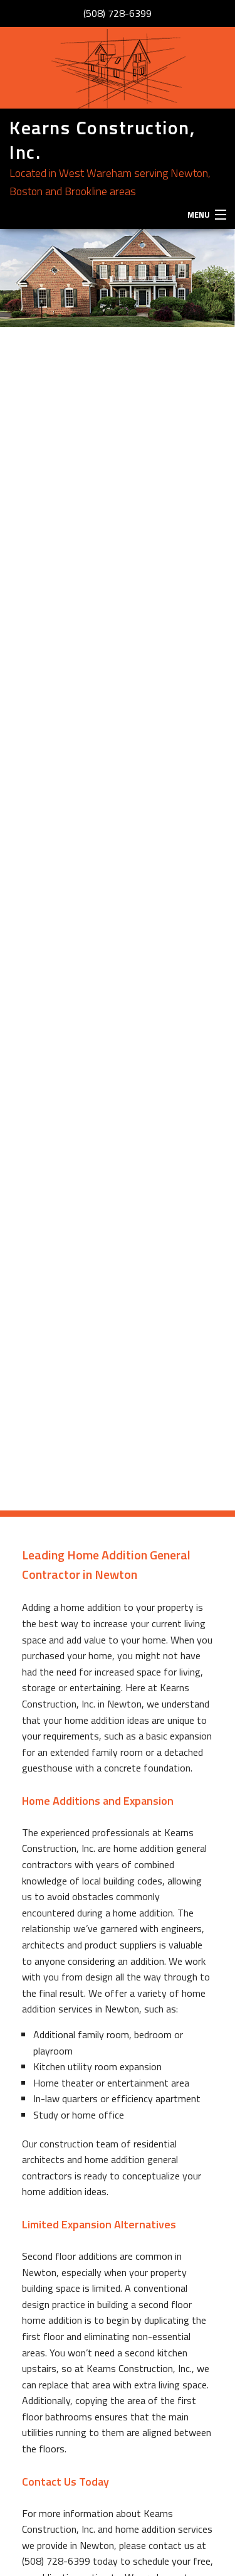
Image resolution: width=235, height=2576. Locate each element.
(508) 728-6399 (118, 13)
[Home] (118, 68)
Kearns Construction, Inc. (102, 140)
